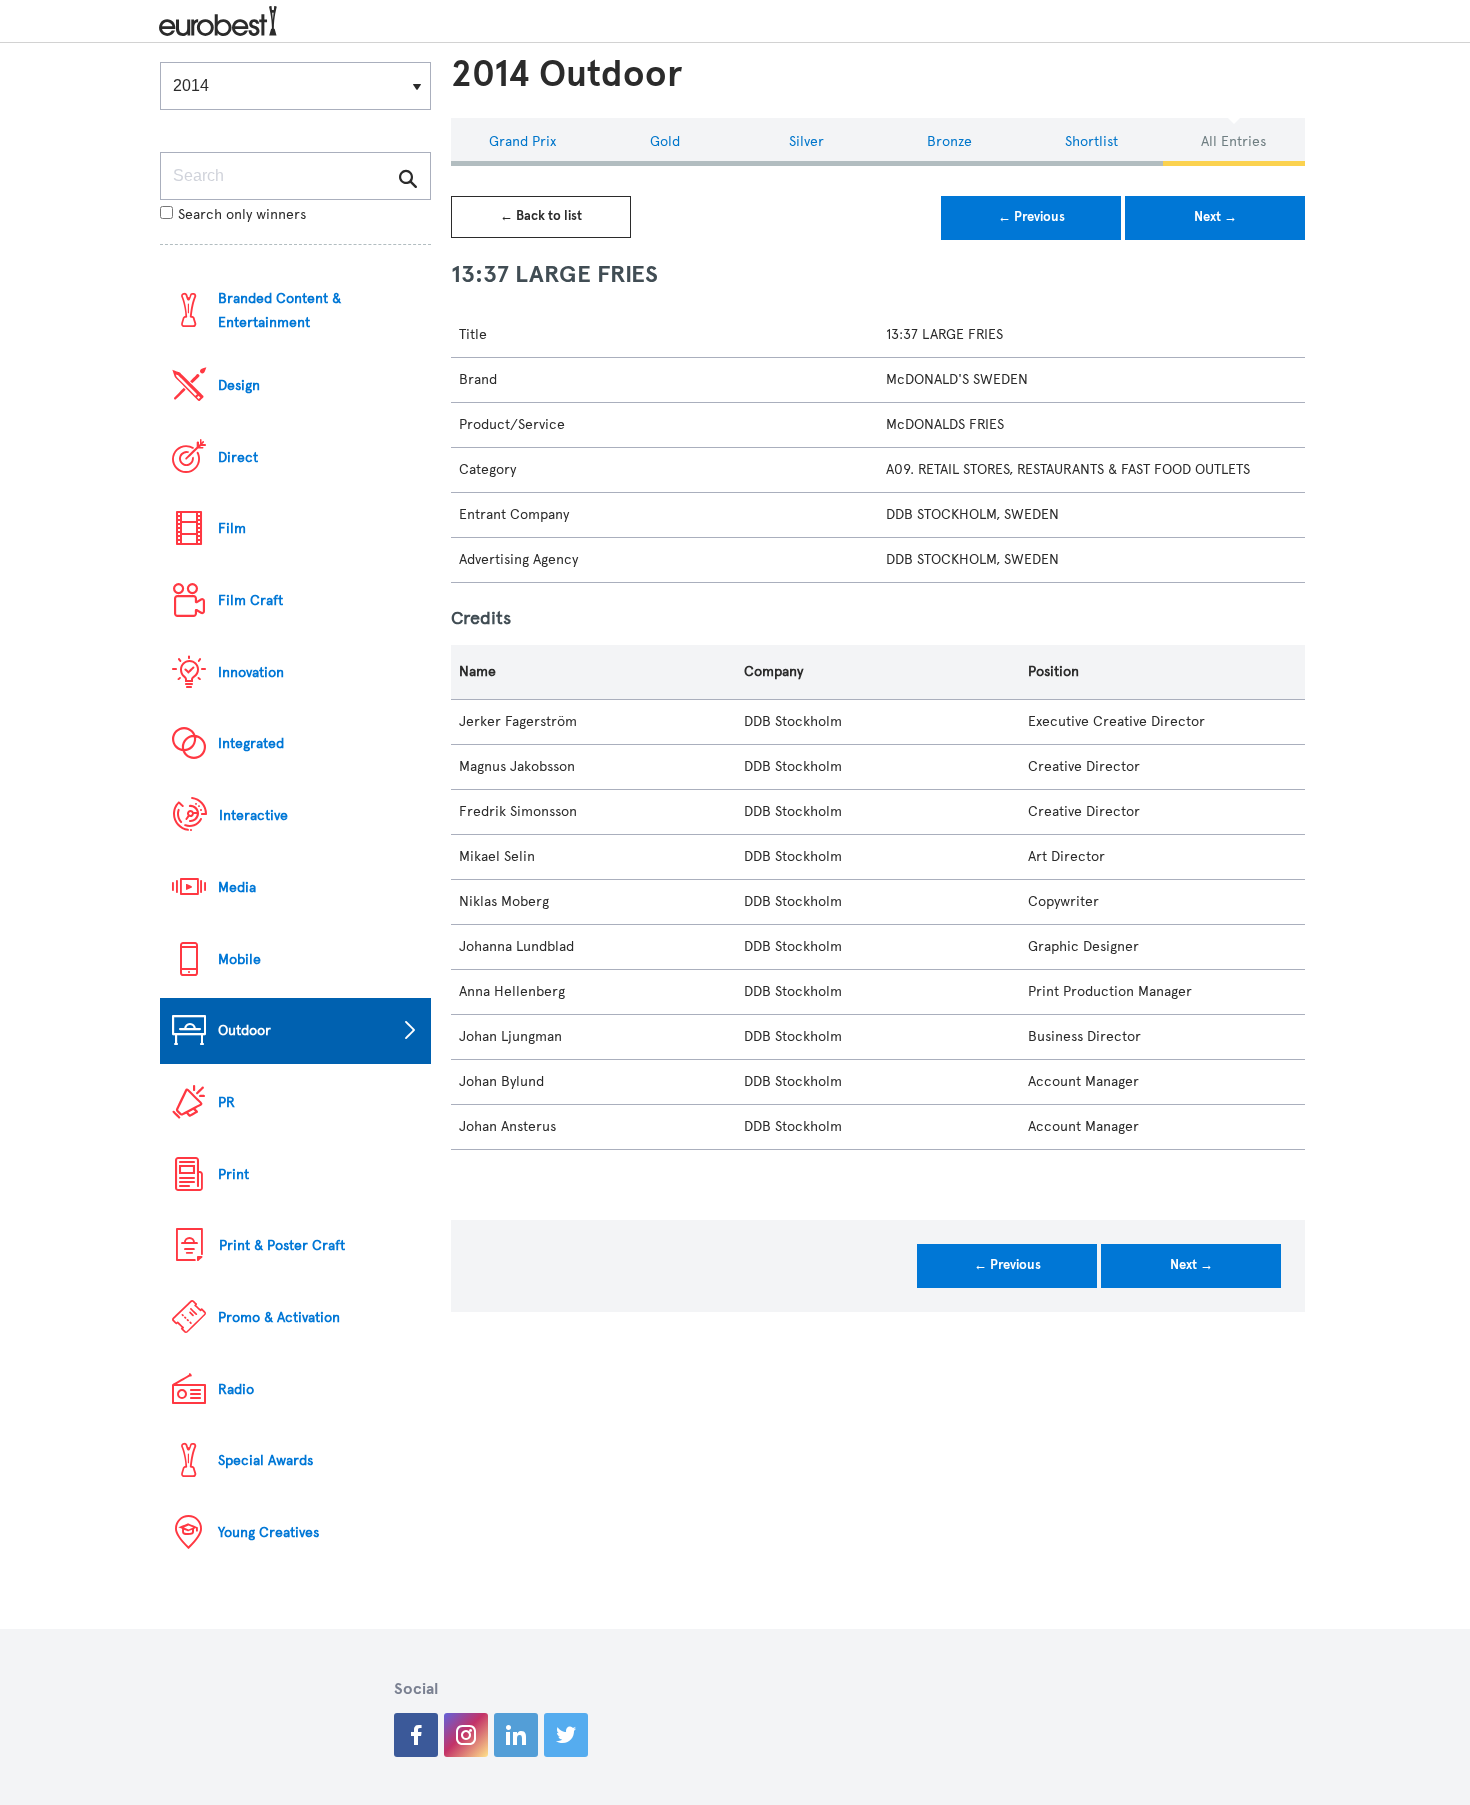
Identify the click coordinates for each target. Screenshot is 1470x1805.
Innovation (251, 672)
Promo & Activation (279, 1317)
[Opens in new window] (416, 1735)
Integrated (251, 743)
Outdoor (244, 1030)
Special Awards (265, 1460)
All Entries (1233, 141)
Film (232, 528)
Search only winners (242, 214)
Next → (1215, 217)
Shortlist (1091, 141)
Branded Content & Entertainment (279, 310)
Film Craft (250, 600)
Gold (665, 141)
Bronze (949, 141)
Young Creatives (268, 1532)
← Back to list (541, 216)
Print (233, 1174)
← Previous (1031, 217)
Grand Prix (522, 141)
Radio (236, 1389)
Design (239, 385)
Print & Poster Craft (282, 1245)
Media (237, 887)
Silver (806, 141)
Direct (238, 457)
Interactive (253, 815)
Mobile (239, 959)
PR (226, 1102)
